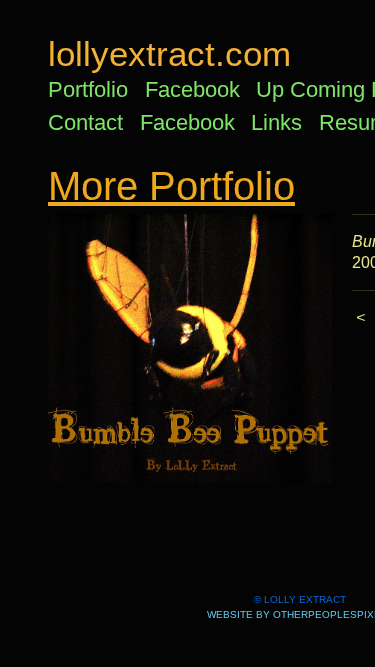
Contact (85, 122)
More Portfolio (171, 186)
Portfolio (88, 89)
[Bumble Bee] (190, 348)
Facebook (192, 89)
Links (276, 122)
